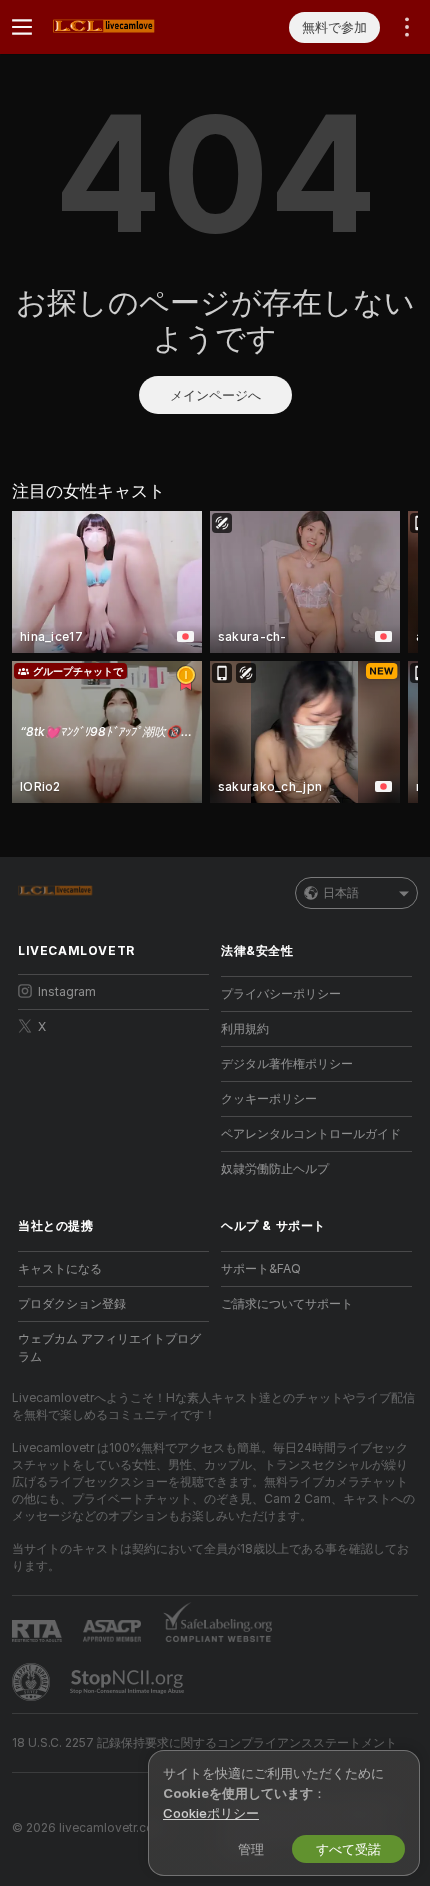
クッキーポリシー (269, 1098)
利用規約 (245, 1028)
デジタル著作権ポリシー (287, 1063)
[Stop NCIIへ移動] (129, 1682)
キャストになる (60, 1268)
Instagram (67, 991)
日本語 (341, 892)
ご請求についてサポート (287, 1303)
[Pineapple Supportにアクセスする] (33, 1682)
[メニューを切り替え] (22, 27)
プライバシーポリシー (281, 993)
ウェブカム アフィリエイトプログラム (109, 1347)
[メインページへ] (129, 27)
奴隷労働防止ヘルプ (275, 1168)
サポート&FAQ (261, 1268)
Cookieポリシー (211, 1813)
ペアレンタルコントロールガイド (311, 1133)
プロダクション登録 (72, 1303)
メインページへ (215, 395)
